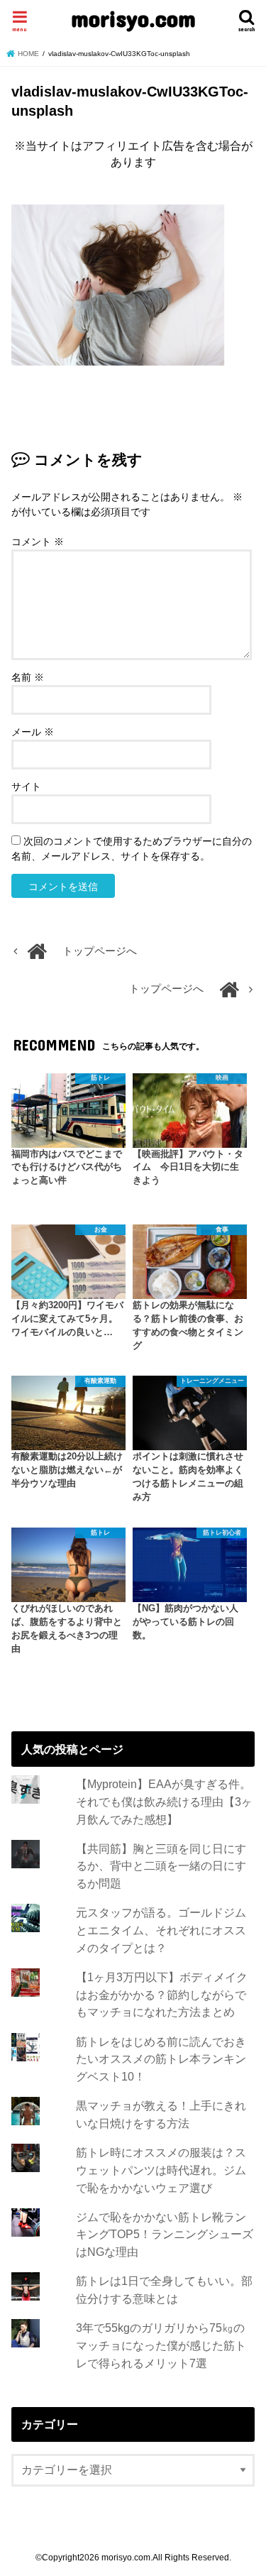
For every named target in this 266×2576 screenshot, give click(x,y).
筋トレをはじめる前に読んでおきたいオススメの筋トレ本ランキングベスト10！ (161, 2059)
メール (33, 732)
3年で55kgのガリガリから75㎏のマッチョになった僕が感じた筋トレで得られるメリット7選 (161, 2345)
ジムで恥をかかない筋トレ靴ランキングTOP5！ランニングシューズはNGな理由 (165, 2234)
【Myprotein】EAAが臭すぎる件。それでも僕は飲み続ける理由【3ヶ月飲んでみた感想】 (164, 1801)
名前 (28, 677)
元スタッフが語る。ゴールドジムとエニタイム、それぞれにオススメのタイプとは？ (161, 1930)
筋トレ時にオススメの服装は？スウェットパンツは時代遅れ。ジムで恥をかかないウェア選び (161, 2170)
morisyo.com (133, 18)
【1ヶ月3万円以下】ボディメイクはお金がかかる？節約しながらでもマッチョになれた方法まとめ (162, 1994)
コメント (38, 542)
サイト (26, 786)
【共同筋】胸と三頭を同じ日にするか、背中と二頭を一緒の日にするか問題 (161, 1866)
